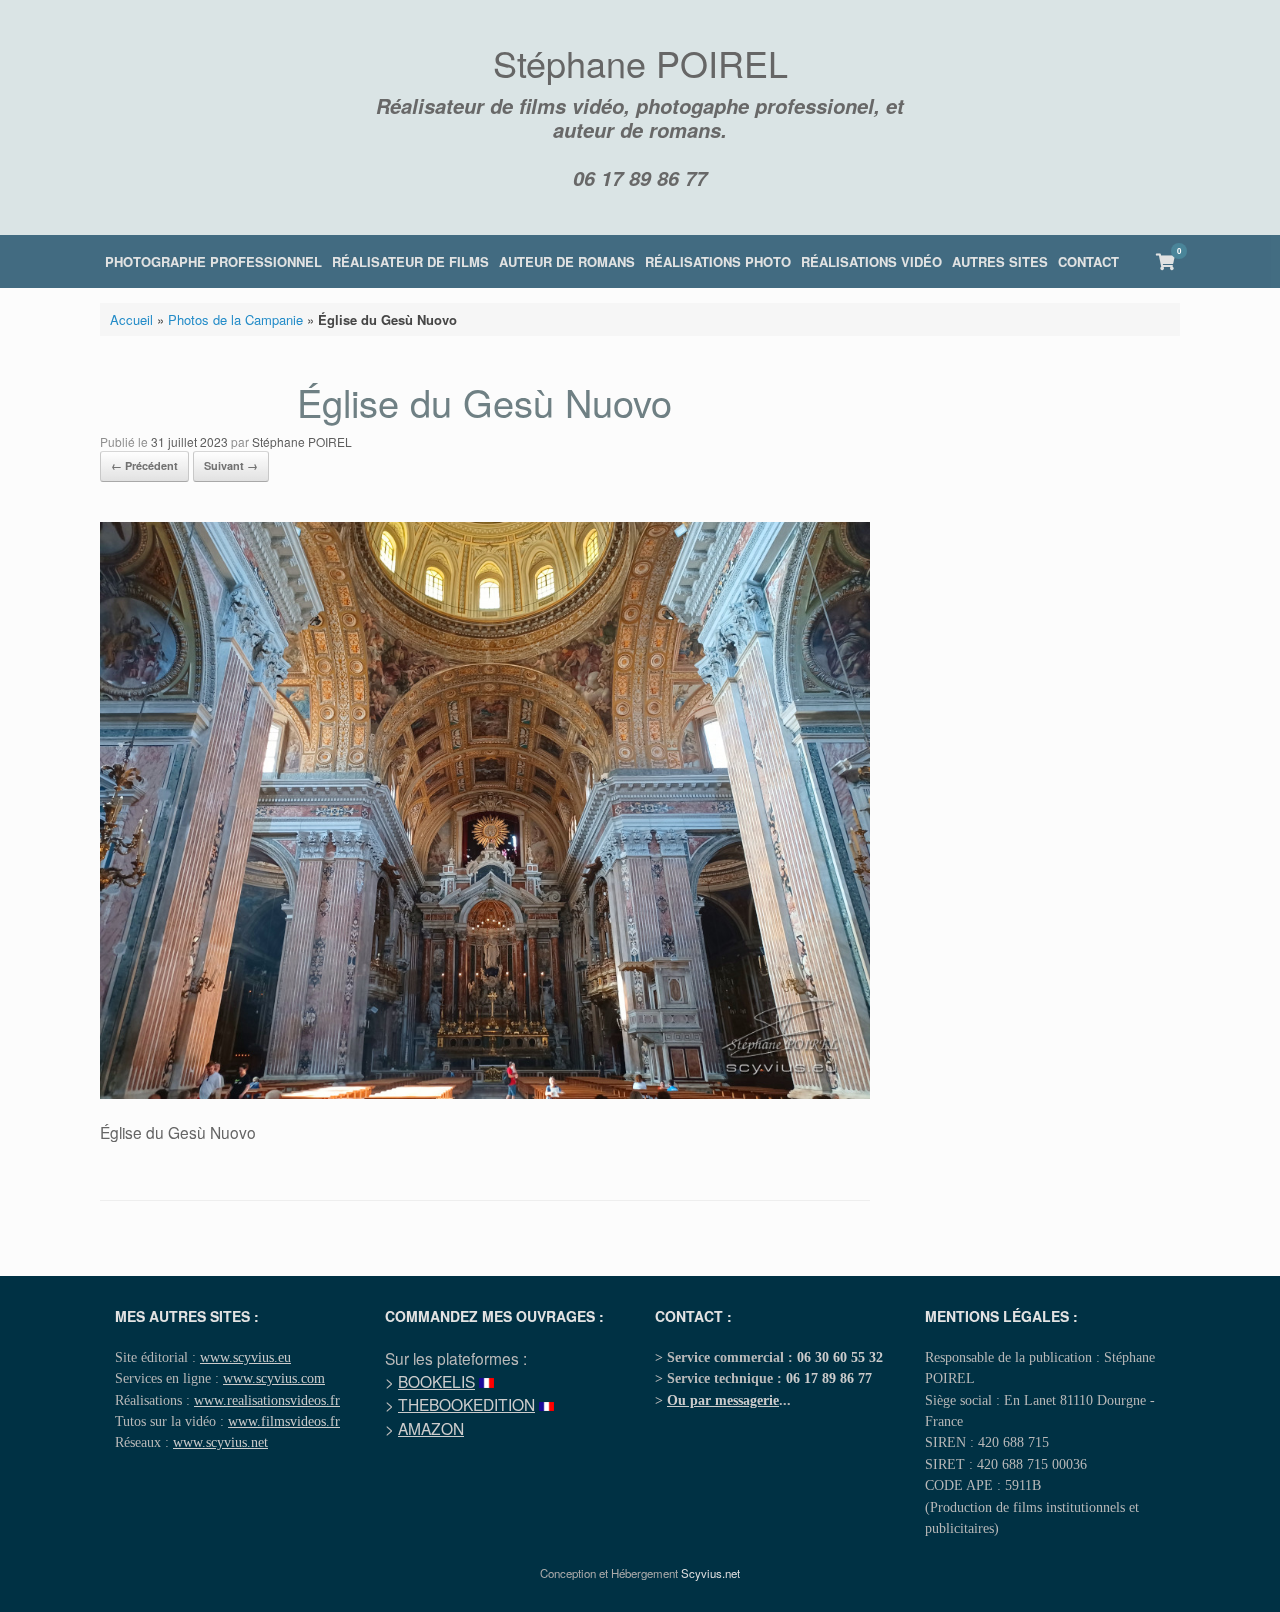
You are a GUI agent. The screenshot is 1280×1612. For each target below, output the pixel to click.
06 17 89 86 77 (640, 178)
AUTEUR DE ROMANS (567, 261)
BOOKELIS (436, 1381)
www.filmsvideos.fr (284, 1421)
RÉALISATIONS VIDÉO (871, 261)
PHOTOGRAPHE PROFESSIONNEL (213, 261)
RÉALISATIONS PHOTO (718, 261)
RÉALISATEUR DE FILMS (410, 261)
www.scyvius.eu (245, 1357)
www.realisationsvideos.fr (267, 1400)
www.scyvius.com (274, 1378)
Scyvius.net (710, 1573)
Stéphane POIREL (302, 441)
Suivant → (231, 465)
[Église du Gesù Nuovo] (485, 1093)
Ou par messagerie (723, 1400)
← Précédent (144, 465)
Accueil (131, 319)
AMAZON (431, 1428)
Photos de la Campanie (235, 319)
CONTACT (1088, 261)
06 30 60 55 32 (840, 1357)
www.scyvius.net (220, 1442)
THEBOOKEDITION (466, 1404)
